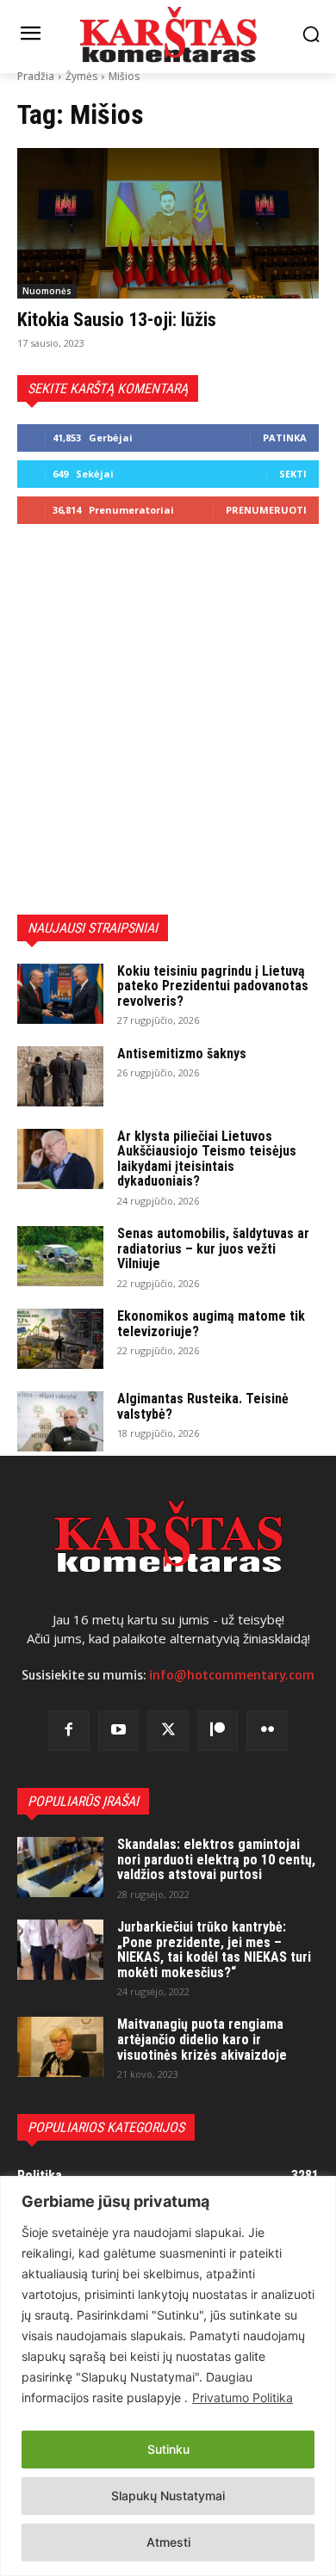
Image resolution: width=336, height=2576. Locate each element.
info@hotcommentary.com (232, 1675)
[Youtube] (119, 1731)
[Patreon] (218, 1731)
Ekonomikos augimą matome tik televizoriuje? (211, 1324)
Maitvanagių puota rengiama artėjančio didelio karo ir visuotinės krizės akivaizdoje (202, 2039)
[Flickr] (267, 1731)
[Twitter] (168, 1731)
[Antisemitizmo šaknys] (60, 1076)
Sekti (293, 474)
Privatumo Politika (243, 2397)
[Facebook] (69, 1731)
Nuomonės (47, 291)
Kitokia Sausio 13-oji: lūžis (117, 320)
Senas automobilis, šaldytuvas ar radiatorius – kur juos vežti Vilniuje (213, 1248)
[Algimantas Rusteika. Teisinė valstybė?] (60, 1421)
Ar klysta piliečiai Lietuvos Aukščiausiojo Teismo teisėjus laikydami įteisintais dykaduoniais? (207, 1159)
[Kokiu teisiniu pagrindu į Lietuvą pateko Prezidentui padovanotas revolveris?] (60, 994)
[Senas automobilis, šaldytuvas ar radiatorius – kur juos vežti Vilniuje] (60, 1256)
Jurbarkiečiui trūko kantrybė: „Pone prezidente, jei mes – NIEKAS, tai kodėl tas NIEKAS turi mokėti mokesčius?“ (214, 1950)
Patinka (285, 438)
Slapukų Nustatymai (168, 2496)
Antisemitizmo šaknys (182, 1054)
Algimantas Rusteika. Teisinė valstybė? (203, 1406)
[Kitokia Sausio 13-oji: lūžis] (168, 223)
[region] (168, 2376)
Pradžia (36, 76)
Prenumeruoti (266, 510)
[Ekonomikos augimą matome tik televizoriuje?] (60, 1339)
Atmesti (168, 2542)
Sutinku (168, 2449)
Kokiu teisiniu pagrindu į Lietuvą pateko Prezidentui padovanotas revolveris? (213, 986)
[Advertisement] (168, 719)
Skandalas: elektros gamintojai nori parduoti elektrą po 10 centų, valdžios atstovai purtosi (216, 1859)
